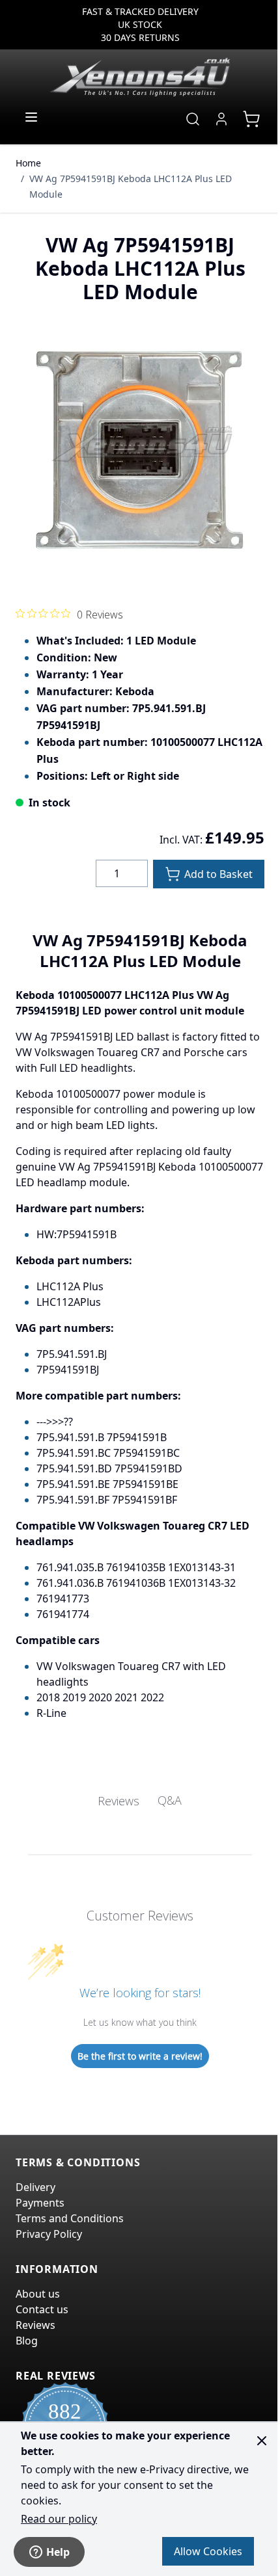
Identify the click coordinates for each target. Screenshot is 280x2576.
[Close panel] (262, 2441)
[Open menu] (31, 117)
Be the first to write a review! (140, 2056)
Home (28, 163)
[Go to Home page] (140, 77)
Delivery (35, 2187)
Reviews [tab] (119, 1801)
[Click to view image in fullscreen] (140, 449)
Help (58, 2552)
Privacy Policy (49, 2234)
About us (38, 2294)
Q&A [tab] (170, 1800)
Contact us (42, 2309)
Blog (27, 2341)
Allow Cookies (208, 2551)
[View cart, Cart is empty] (251, 119)
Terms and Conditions (70, 2218)
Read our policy (59, 2519)
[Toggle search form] (193, 119)
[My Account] (221, 119)
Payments (40, 2203)
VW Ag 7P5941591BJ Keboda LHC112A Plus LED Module (131, 186)
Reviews (35, 2325)
